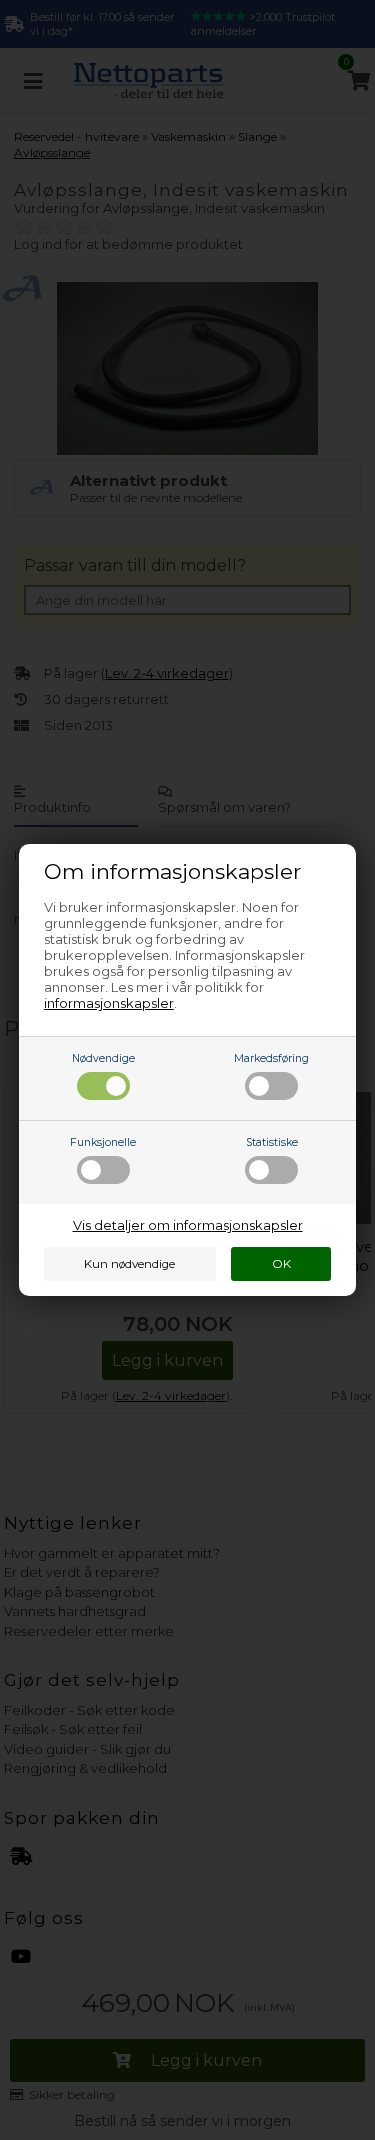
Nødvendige (103, 1058)
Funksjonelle (103, 1142)
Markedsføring (271, 1058)
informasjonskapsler (109, 1003)
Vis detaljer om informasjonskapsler (188, 1225)
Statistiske (272, 1142)
